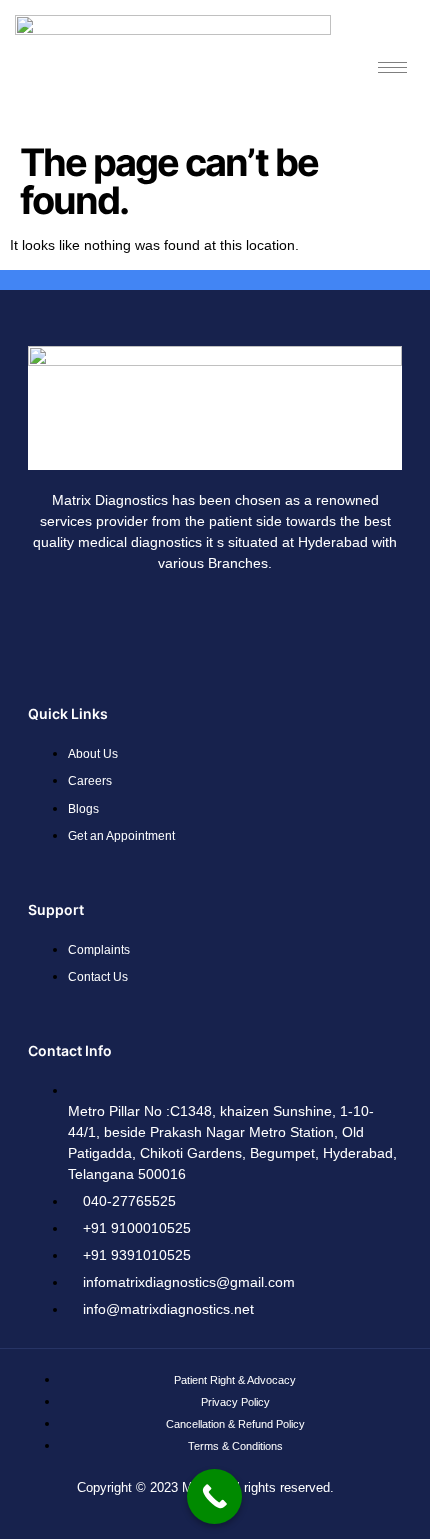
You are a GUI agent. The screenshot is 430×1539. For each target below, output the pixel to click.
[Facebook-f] (127, 619)
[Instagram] (186, 619)
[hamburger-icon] (392, 67)
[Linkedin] (245, 619)
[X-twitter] (304, 619)
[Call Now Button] (214, 1496)
